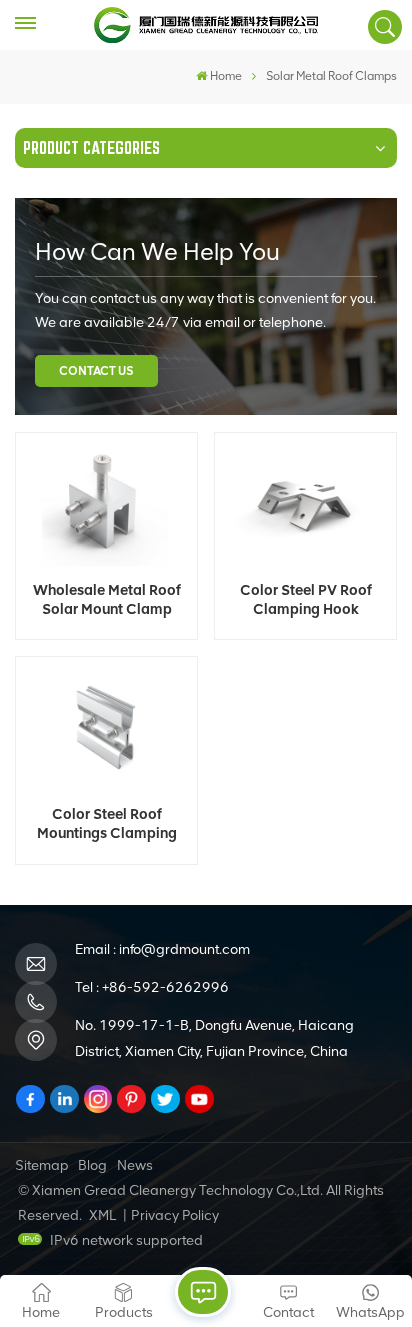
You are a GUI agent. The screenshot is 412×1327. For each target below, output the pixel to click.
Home (226, 76)
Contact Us (96, 371)
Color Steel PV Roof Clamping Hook (306, 599)
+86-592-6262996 (165, 987)
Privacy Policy (175, 1215)
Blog (92, 1165)
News (135, 1165)
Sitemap (42, 1165)
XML (102, 1215)
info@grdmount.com (184, 949)
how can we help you (157, 251)
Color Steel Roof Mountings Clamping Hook (107, 824)
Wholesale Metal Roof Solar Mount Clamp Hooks (107, 600)
